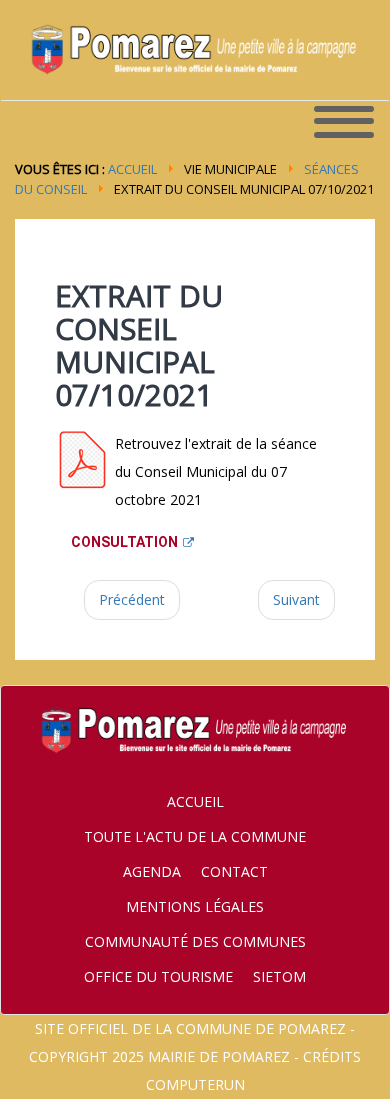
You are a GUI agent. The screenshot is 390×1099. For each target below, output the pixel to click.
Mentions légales (195, 906)
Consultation (124, 542)
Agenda (152, 871)
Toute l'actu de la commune (195, 836)
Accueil (132, 169)
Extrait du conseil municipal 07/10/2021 (139, 345)
